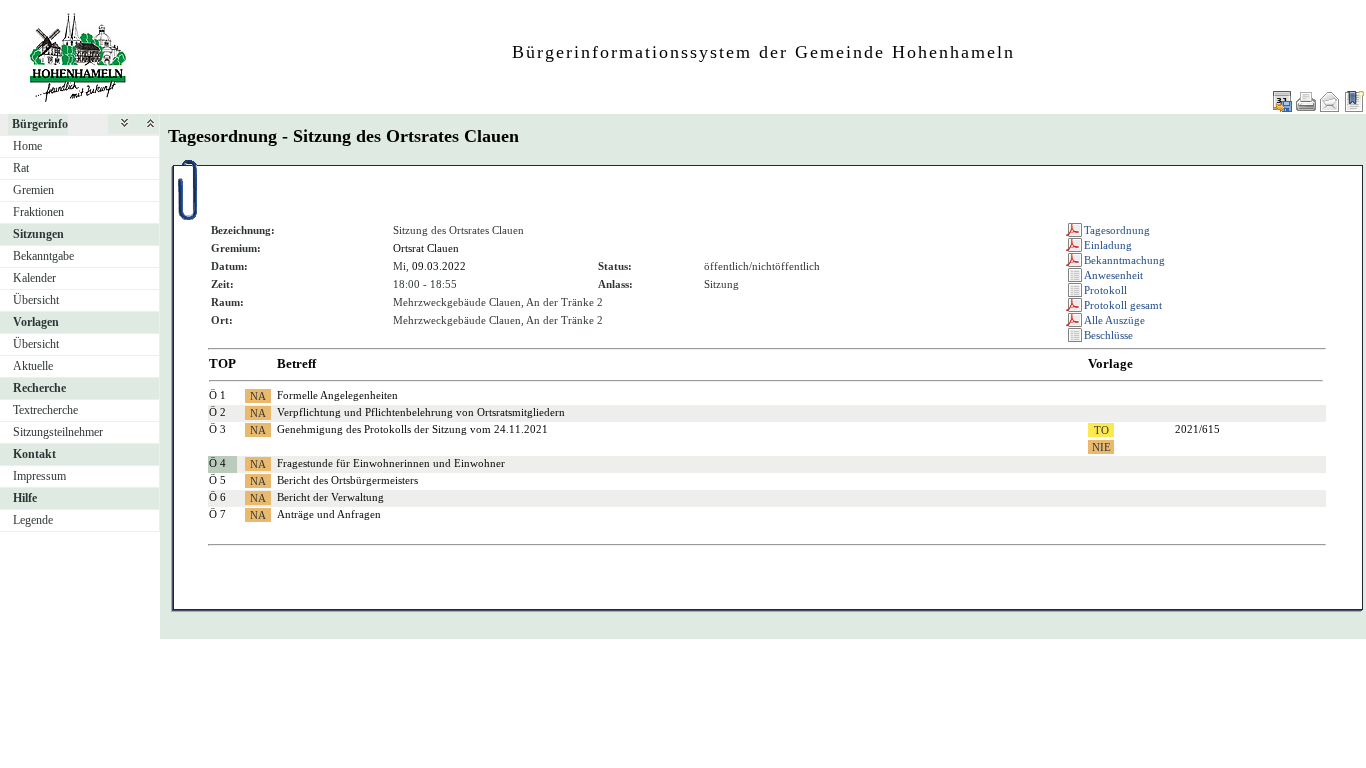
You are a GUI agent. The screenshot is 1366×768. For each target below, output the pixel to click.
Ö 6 (217, 497)
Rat (21, 168)
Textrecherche (45, 410)
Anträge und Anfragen (329, 514)
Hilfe (25, 498)
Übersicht (36, 300)
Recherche (39, 388)
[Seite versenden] (1330, 101)
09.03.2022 (439, 266)
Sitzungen (38, 234)
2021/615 (1197, 429)
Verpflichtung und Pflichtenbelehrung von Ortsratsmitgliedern (421, 412)
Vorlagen (36, 322)
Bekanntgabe (43, 256)
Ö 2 (217, 412)
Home (27, 146)
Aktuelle (33, 366)
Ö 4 (217, 463)
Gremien (33, 190)
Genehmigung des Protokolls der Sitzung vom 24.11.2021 (412, 429)
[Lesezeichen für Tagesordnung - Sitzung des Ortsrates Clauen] (1354, 101)
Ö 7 (217, 514)
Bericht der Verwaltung (330, 497)
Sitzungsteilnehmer (58, 432)
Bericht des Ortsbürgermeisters (347, 480)
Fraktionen (38, 212)
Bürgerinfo (40, 124)
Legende (33, 520)
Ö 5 (217, 480)
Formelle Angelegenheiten (337, 395)
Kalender (34, 278)
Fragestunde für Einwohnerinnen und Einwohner (391, 463)
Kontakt (34, 454)
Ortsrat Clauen (426, 248)
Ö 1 (217, 395)
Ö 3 (217, 429)
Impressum (39, 476)
